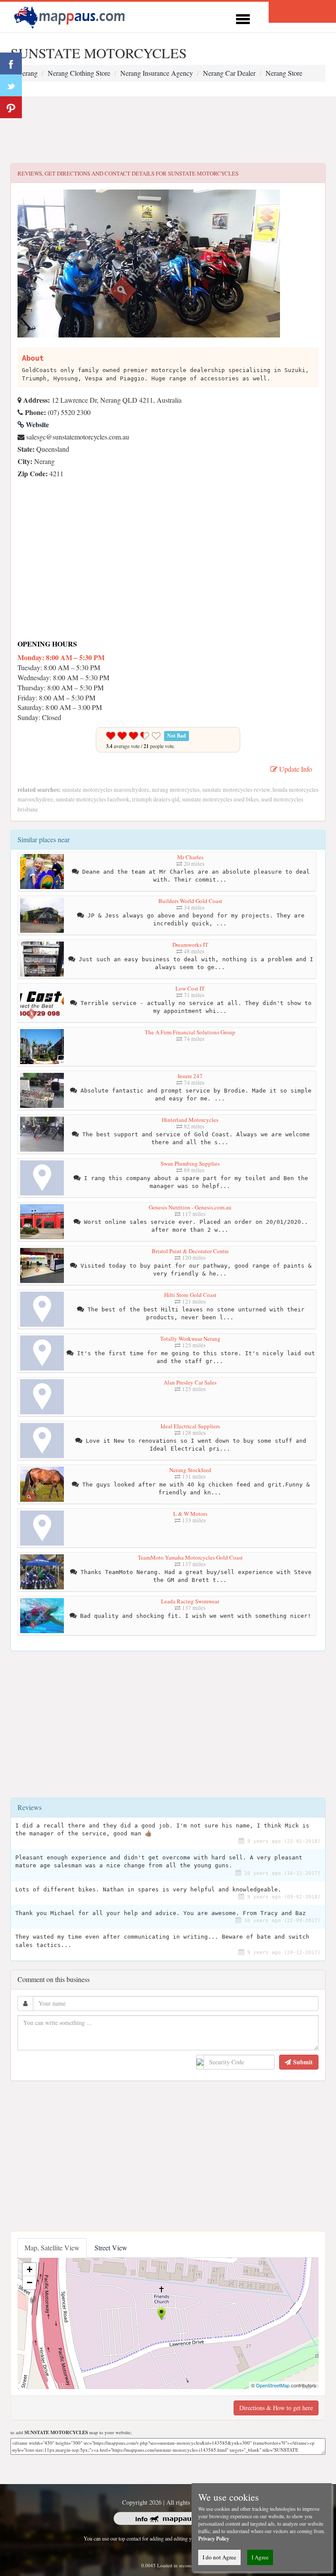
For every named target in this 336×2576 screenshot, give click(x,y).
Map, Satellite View (52, 2247)
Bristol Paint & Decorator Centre (190, 1251)
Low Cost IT (190, 988)
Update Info (295, 769)
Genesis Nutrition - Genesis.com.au (190, 1207)
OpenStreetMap (273, 2385)
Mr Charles (190, 857)
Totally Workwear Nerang (190, 1339)
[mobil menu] (243, 18)
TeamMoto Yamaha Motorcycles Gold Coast (190, 1557)
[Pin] (11, 107)
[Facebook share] (11, 63)
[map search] (71, 16)
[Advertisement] (168, 130)
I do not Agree (219, 2557)
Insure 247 (190, 1076)
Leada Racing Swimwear (190, 1601)
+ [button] (30, 2269)
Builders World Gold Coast (190, 901)
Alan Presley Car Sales (190, 1382)
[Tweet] (11, 85)
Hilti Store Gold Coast (190, 1295)
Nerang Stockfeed (190, 1470)
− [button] (30, 2283)
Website (37, 424)
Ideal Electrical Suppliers (190, 1426)
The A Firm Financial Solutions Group (190, 1032)
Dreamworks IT (190, 945)
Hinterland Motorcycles (190, 1120)
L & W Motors (190, 1514)
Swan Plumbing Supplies (190, 1163)
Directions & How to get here (276, 2408)
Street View (111, 2247)
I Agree (260, 2557)
